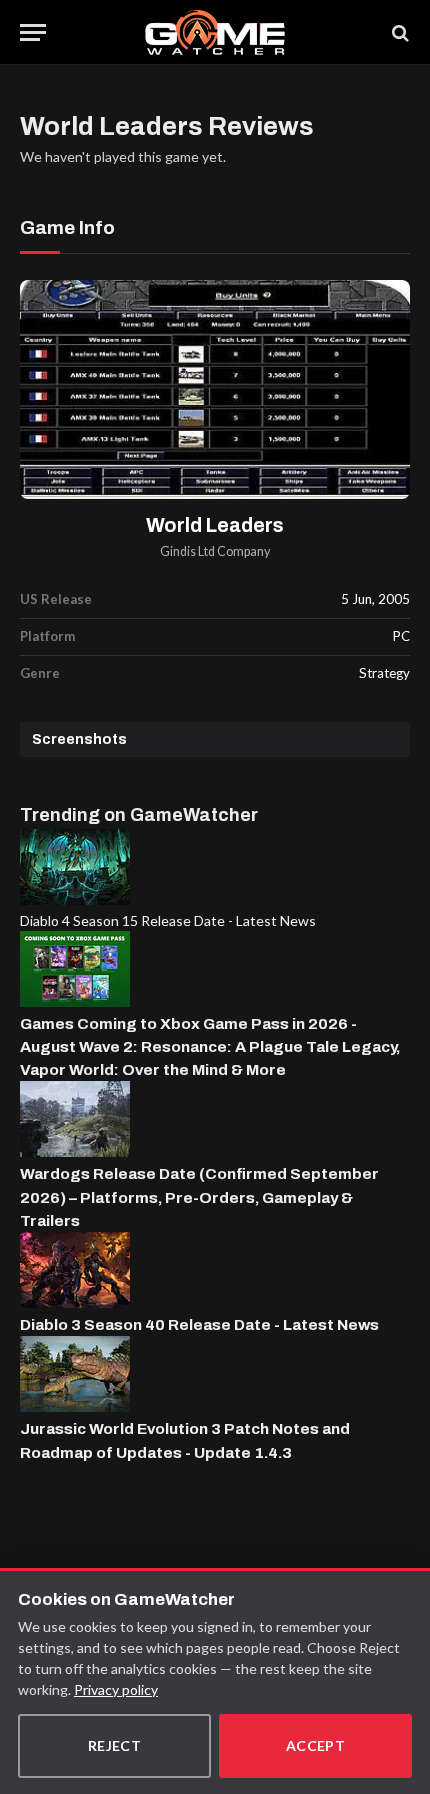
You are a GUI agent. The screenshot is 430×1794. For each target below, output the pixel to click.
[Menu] (33, 32)
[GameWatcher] (215, 32)
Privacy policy (116, 1689)
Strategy (384, 673)
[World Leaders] (215, 390)
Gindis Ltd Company (215, 551)
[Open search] (399, 32)
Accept (316, 1745)
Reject (115, 1745)
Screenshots (79, 739)
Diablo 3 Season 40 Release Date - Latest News (199, 1324)
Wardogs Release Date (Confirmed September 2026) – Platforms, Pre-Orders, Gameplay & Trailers (199, 1197)
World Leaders (215, 525)
